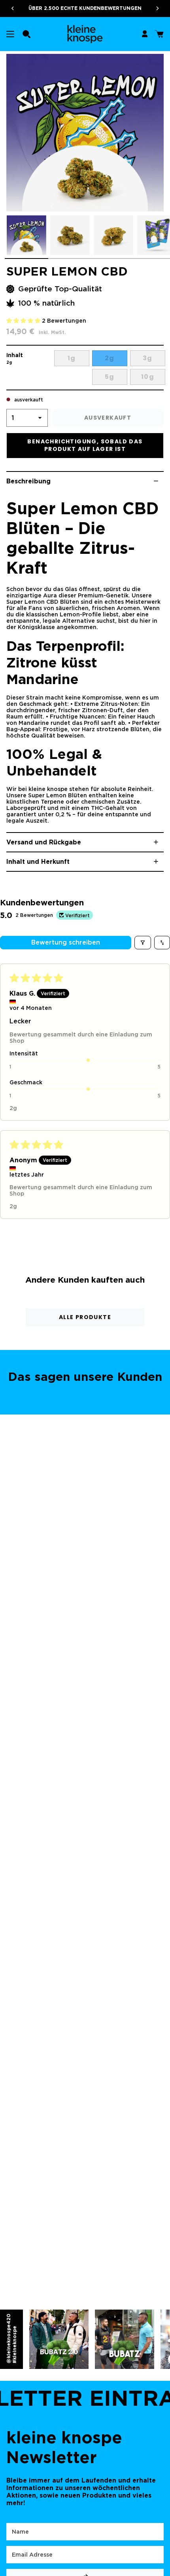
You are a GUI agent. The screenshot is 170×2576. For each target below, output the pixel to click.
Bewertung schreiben (66, 942)
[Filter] (143, 943)
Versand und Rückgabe (44, 842)
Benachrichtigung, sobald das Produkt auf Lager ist (85, 445)
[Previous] (10, 8)
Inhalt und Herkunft (38, 862)
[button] (26, 34)
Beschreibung (28, 481)
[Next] (160, 8)
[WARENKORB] (159, 34)
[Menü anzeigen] (10, 34)
